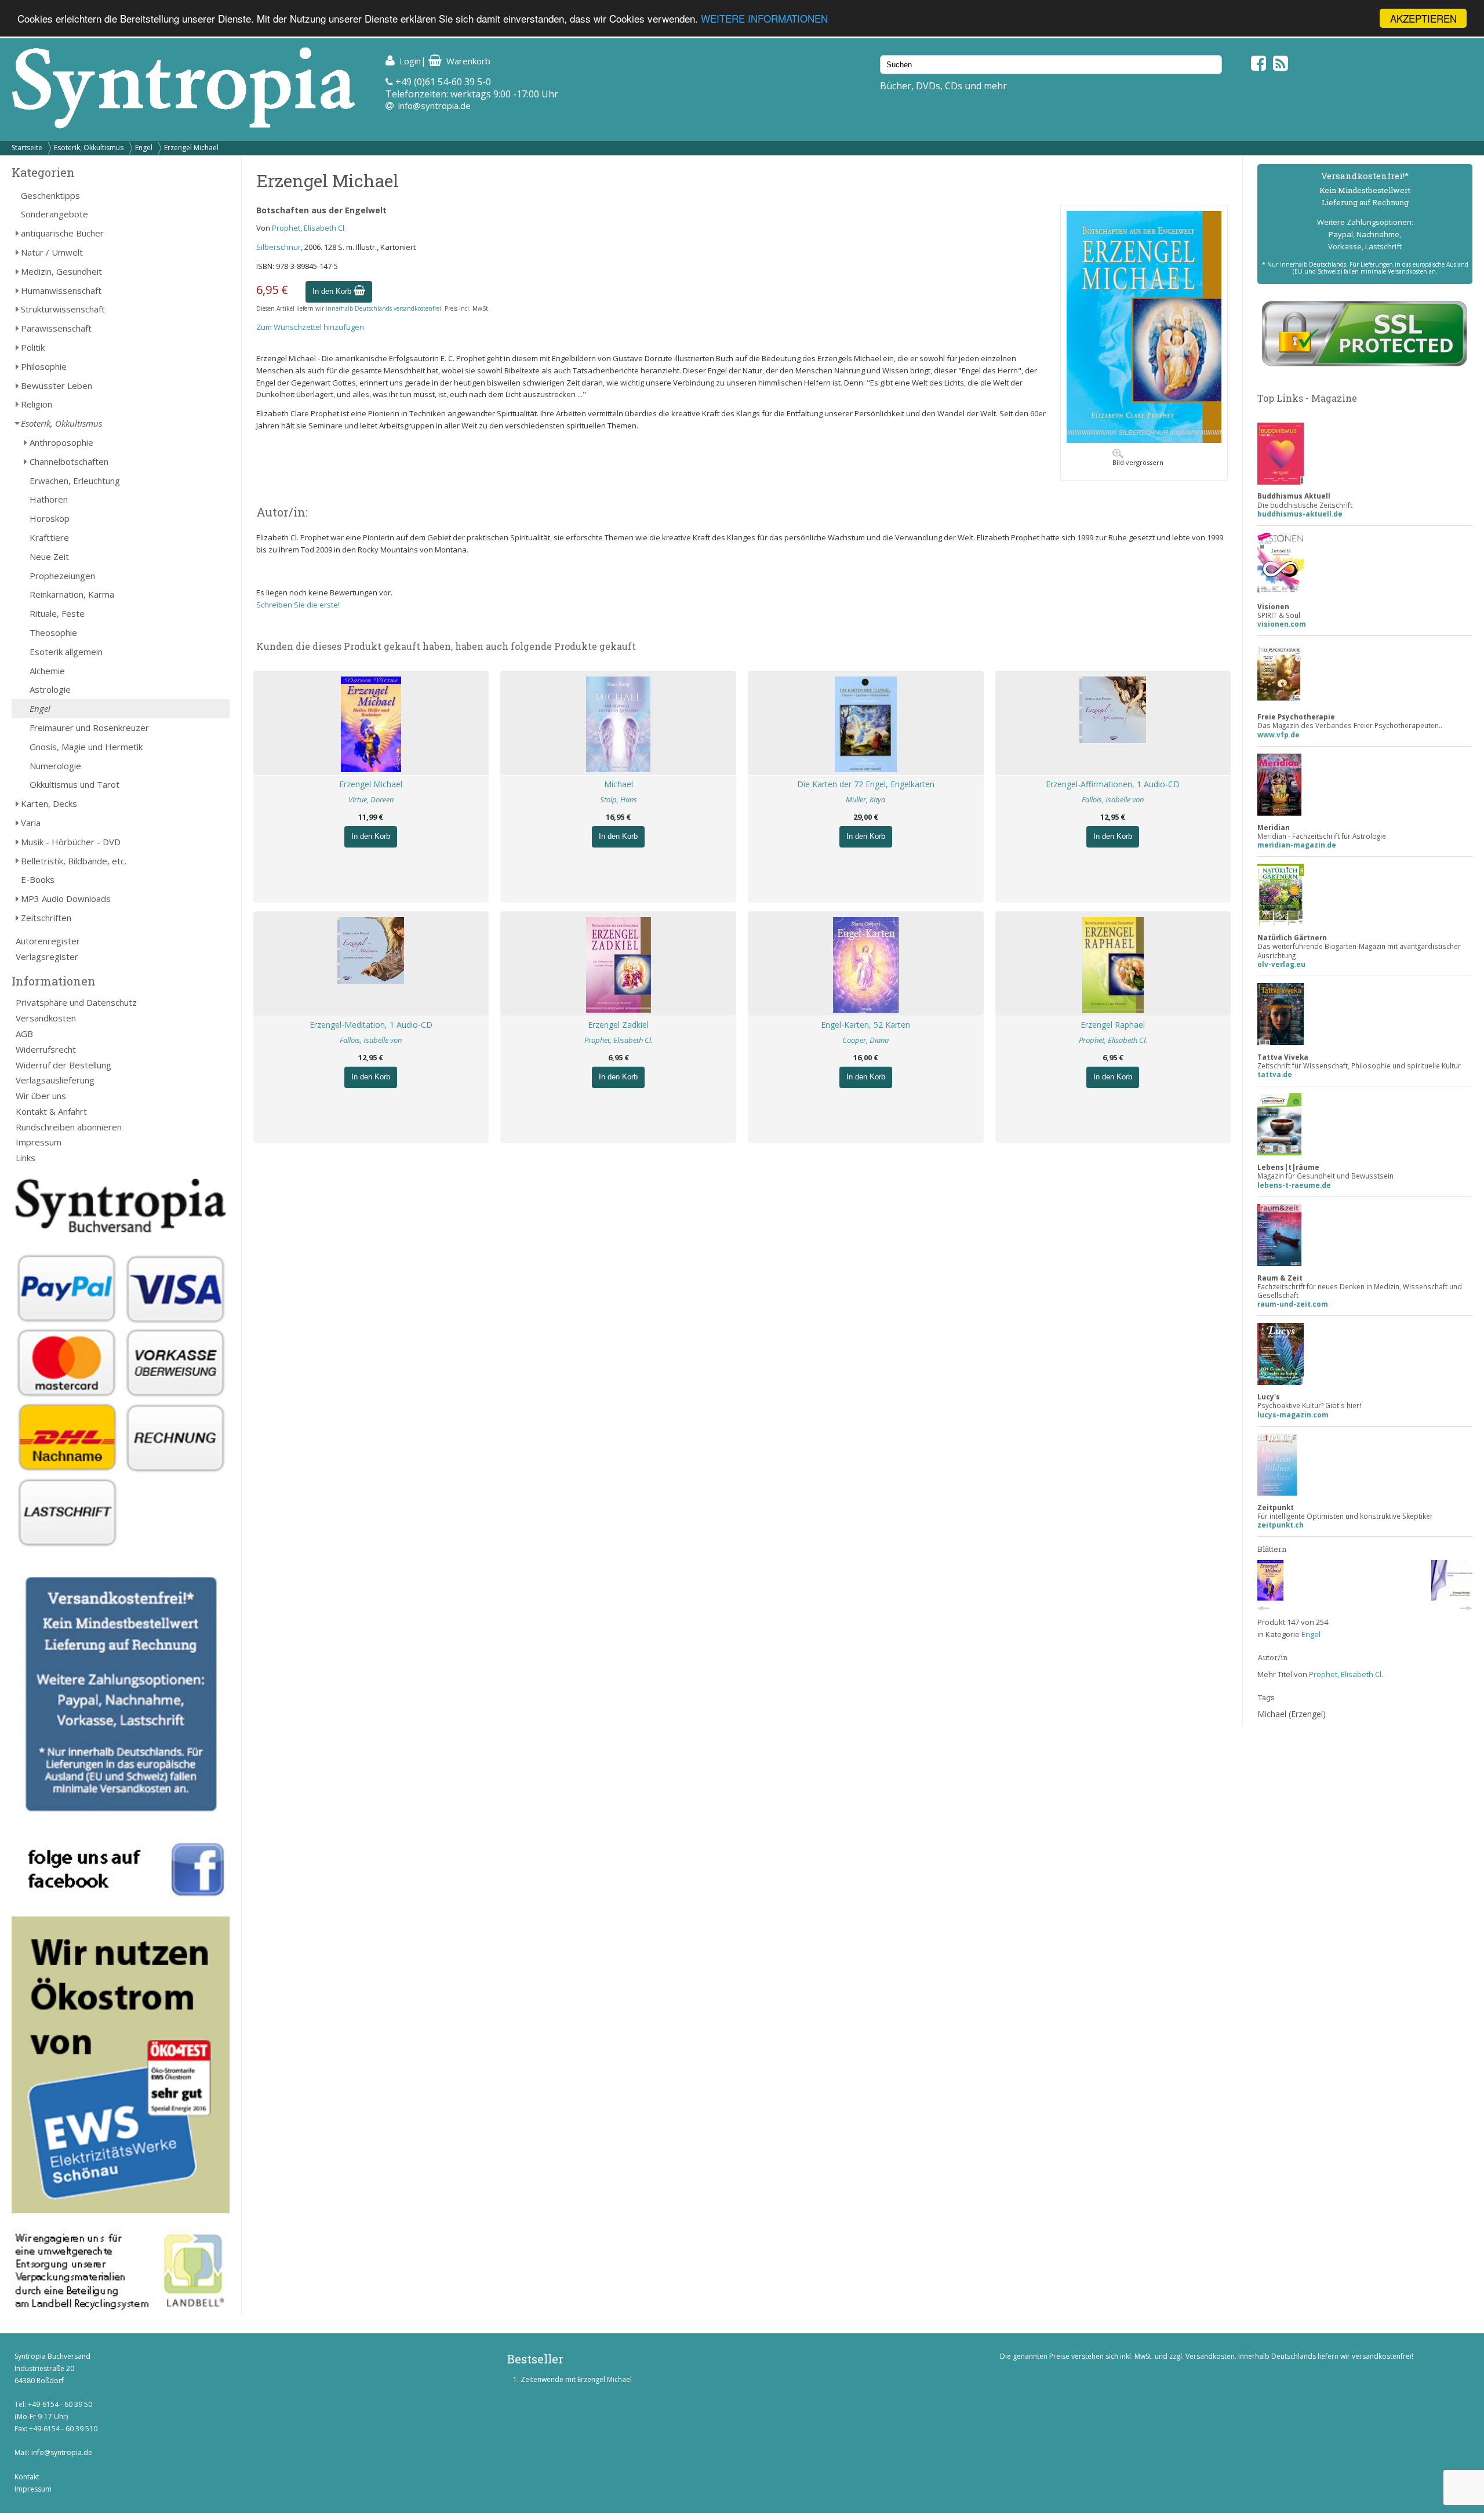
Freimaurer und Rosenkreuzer (89, 728)
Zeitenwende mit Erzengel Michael (576, 2379)
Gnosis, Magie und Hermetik (86, 747)
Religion (37, 404)
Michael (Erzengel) (1292, 1714)
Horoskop (50, 518)
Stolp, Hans (619, 799)
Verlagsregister (47, 957)
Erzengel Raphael (1113, 1025)
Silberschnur (279, 247)
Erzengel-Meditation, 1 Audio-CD (371, 1025)
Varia (31, 823)
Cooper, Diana (865, 1040)
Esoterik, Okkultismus (89, 148)
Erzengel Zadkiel (618, 1025)
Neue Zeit (49, 557)
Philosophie (44, 366)
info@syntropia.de (434, 106)
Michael (619, 784)
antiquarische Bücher (62, 233)
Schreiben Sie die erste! (298, 605)
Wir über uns (41, 1096)
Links (26, 1158)
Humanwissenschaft (61, 290)
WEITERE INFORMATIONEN (764, 19)
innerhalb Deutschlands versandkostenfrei (383, 308)
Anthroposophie (61, 442)
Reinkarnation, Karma (72, 594)
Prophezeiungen (62, 576)
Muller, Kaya (865, 799)
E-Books (38, 879)
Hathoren (49, 499)
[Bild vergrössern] (1144, 440)
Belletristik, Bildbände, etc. (74, 861)
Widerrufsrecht (46, 1049)
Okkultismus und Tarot (74, 784)
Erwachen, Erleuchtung (75, 481)
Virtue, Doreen (371, 799)
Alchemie (47, 671)
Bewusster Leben (57, 386)
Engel (144, 148)
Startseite (27, 148)
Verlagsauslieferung (55, 1080)
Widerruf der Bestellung (63, 1065)
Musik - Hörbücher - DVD (71, 842)
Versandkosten (46, 1018)
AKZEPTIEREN (1423, 18)
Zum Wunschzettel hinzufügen (310, 327)
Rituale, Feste (57, 613)
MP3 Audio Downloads (66, 899)
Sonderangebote (54, 214)
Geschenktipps (50, 195)
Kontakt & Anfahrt (51, 1111)
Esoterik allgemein (66, 652)
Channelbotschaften (69, 461)
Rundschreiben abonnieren (69, 1127)
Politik (33, 347)
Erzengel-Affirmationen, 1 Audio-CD (1113, 784)
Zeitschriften (46, 918)
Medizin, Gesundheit (61, 271)
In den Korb (333, 291)
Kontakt (27, 2477)
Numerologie (55, 766)
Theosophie (53, 632)
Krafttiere (49, 537)
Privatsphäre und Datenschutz (76, 1002)
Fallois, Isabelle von (1113, 799)
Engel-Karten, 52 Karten (865, 1025)
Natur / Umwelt (52, 252)
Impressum (39, 1142)
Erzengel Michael (191, 148)
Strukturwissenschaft (63, 309)
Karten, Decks (49, 803)
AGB (24, 1034)
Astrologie (50, 689)
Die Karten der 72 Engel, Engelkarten (866, 784)
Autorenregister (48, 941)
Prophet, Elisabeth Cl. (309, 228)
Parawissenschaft (56, 328)
